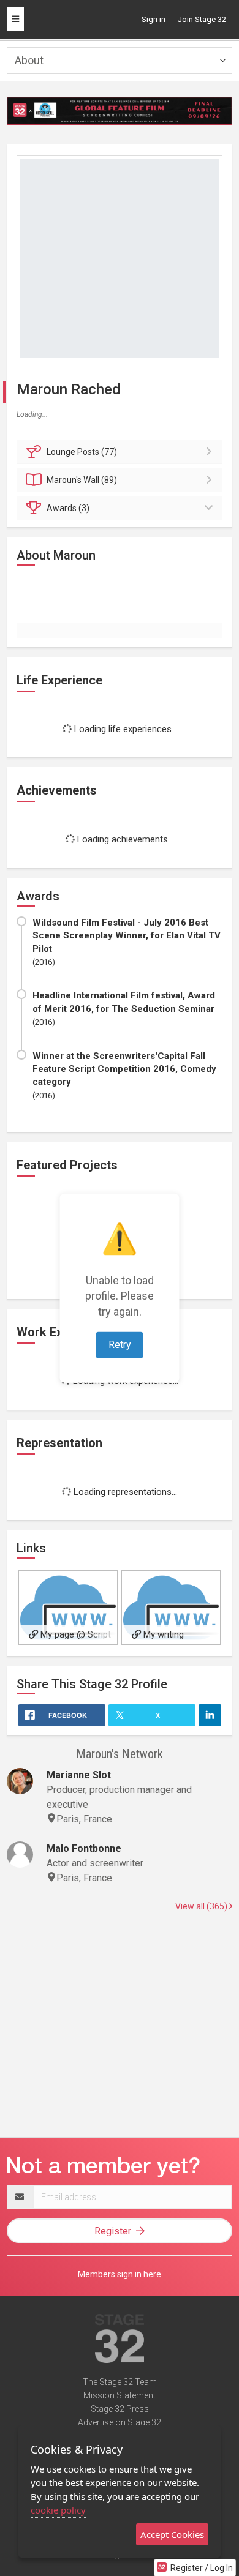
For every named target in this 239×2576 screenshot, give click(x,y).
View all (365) (202, 1906)
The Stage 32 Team (120, 2382)
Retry (120, 1344)
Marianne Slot (79, 1775)
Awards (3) (68, 508)
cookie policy (58, 2510)
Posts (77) (82, 452)
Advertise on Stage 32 (120, 2422)
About (29, 60)
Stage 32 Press (120, 2409)
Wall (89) (82, 480)
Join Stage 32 (202, 19)
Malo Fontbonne (84, 1848)
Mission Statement (120, 2395)
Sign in (154, 19)
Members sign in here (120, 2274)
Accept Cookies (172, 2534)
